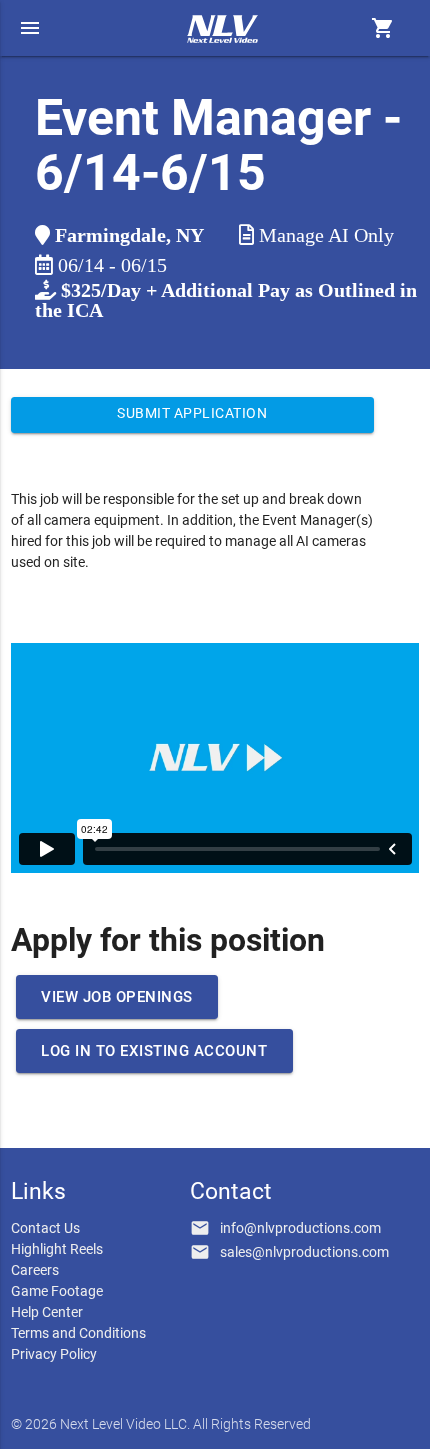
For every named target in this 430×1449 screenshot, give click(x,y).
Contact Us (45, 1228)
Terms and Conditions (78, 1333)
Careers (35, 1270)
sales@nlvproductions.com (304, 1252)
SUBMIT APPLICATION (192, 413)
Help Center (47, 1312)
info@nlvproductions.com (300, 1228)
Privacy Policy (54, 1354)
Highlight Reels (57, 1249)
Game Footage (57, 1291)
